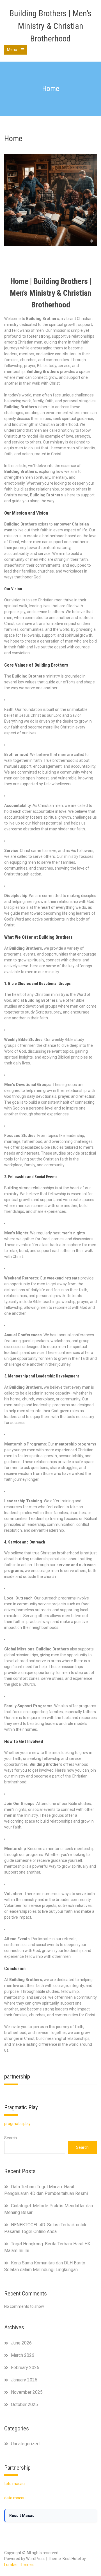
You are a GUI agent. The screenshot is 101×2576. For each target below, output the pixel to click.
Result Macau (22, 2516)
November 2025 (27, 2392)
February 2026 (25, 2368)
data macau (15, 2498)
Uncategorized (25, 2444)
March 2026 (23, 2355)
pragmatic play (17, 2124)
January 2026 (24, 2380)
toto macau (14, 2484)
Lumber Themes (19, 2565)
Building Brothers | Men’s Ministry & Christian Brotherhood (50, 26)
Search (11, 2138)
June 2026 (21, 2343)
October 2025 (24, 2405)
